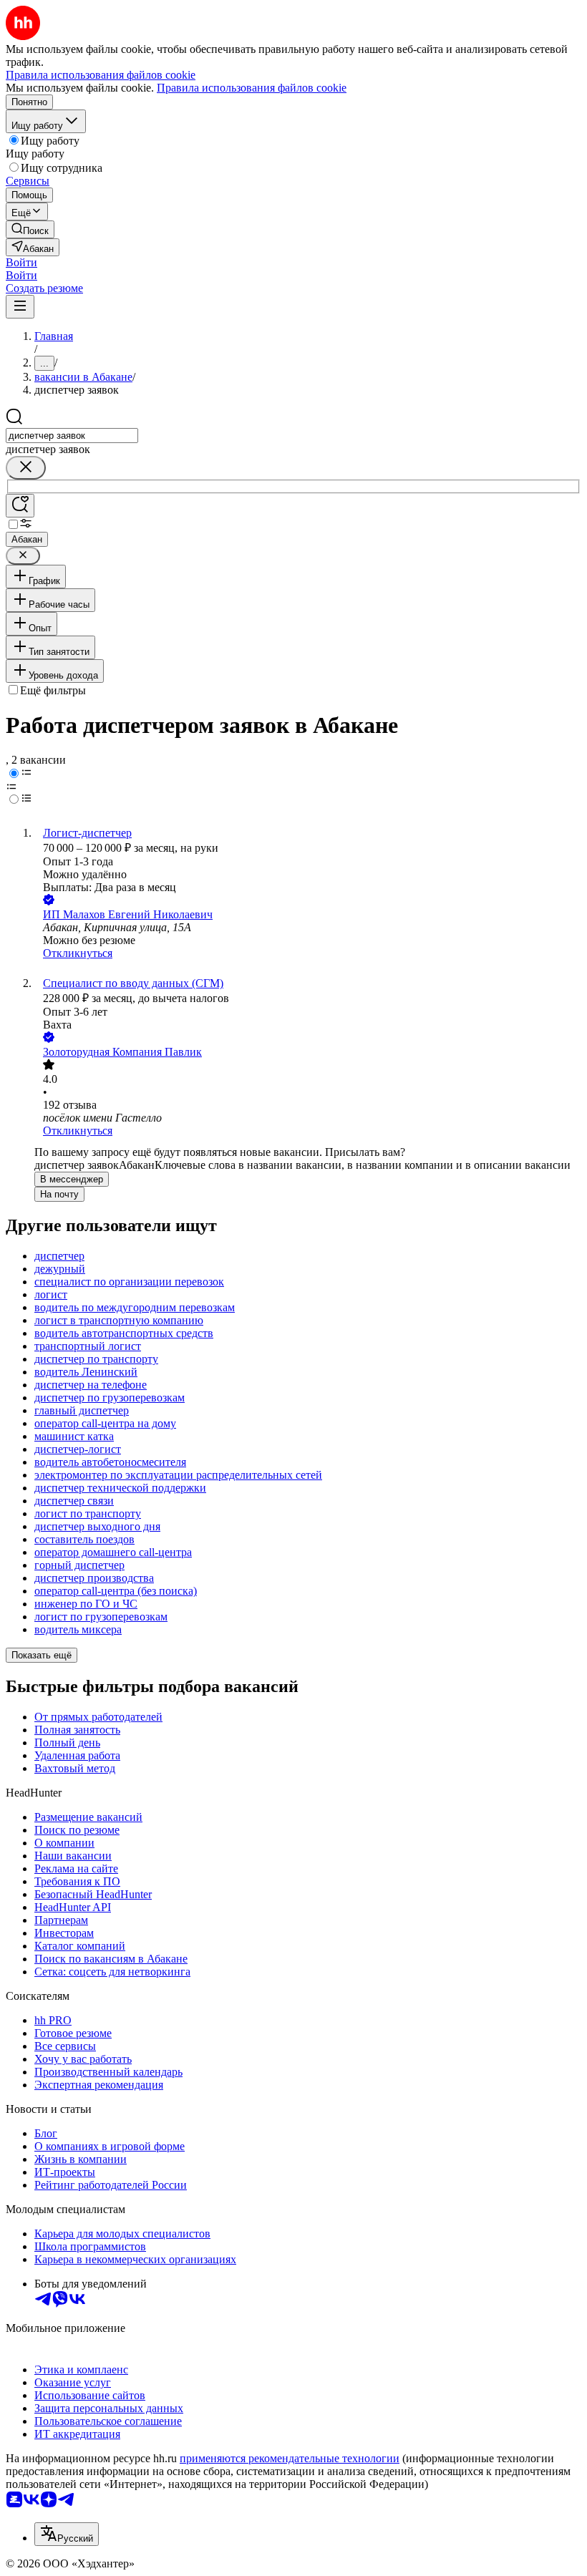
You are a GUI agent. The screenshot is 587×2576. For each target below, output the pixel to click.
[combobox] (72, 436)
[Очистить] (26, 468)
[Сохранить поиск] (20, 506)
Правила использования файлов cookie (252, 88)
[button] (21, 262)
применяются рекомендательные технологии (290, 2458)
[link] (30, 229)
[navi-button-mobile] (20, 307)
